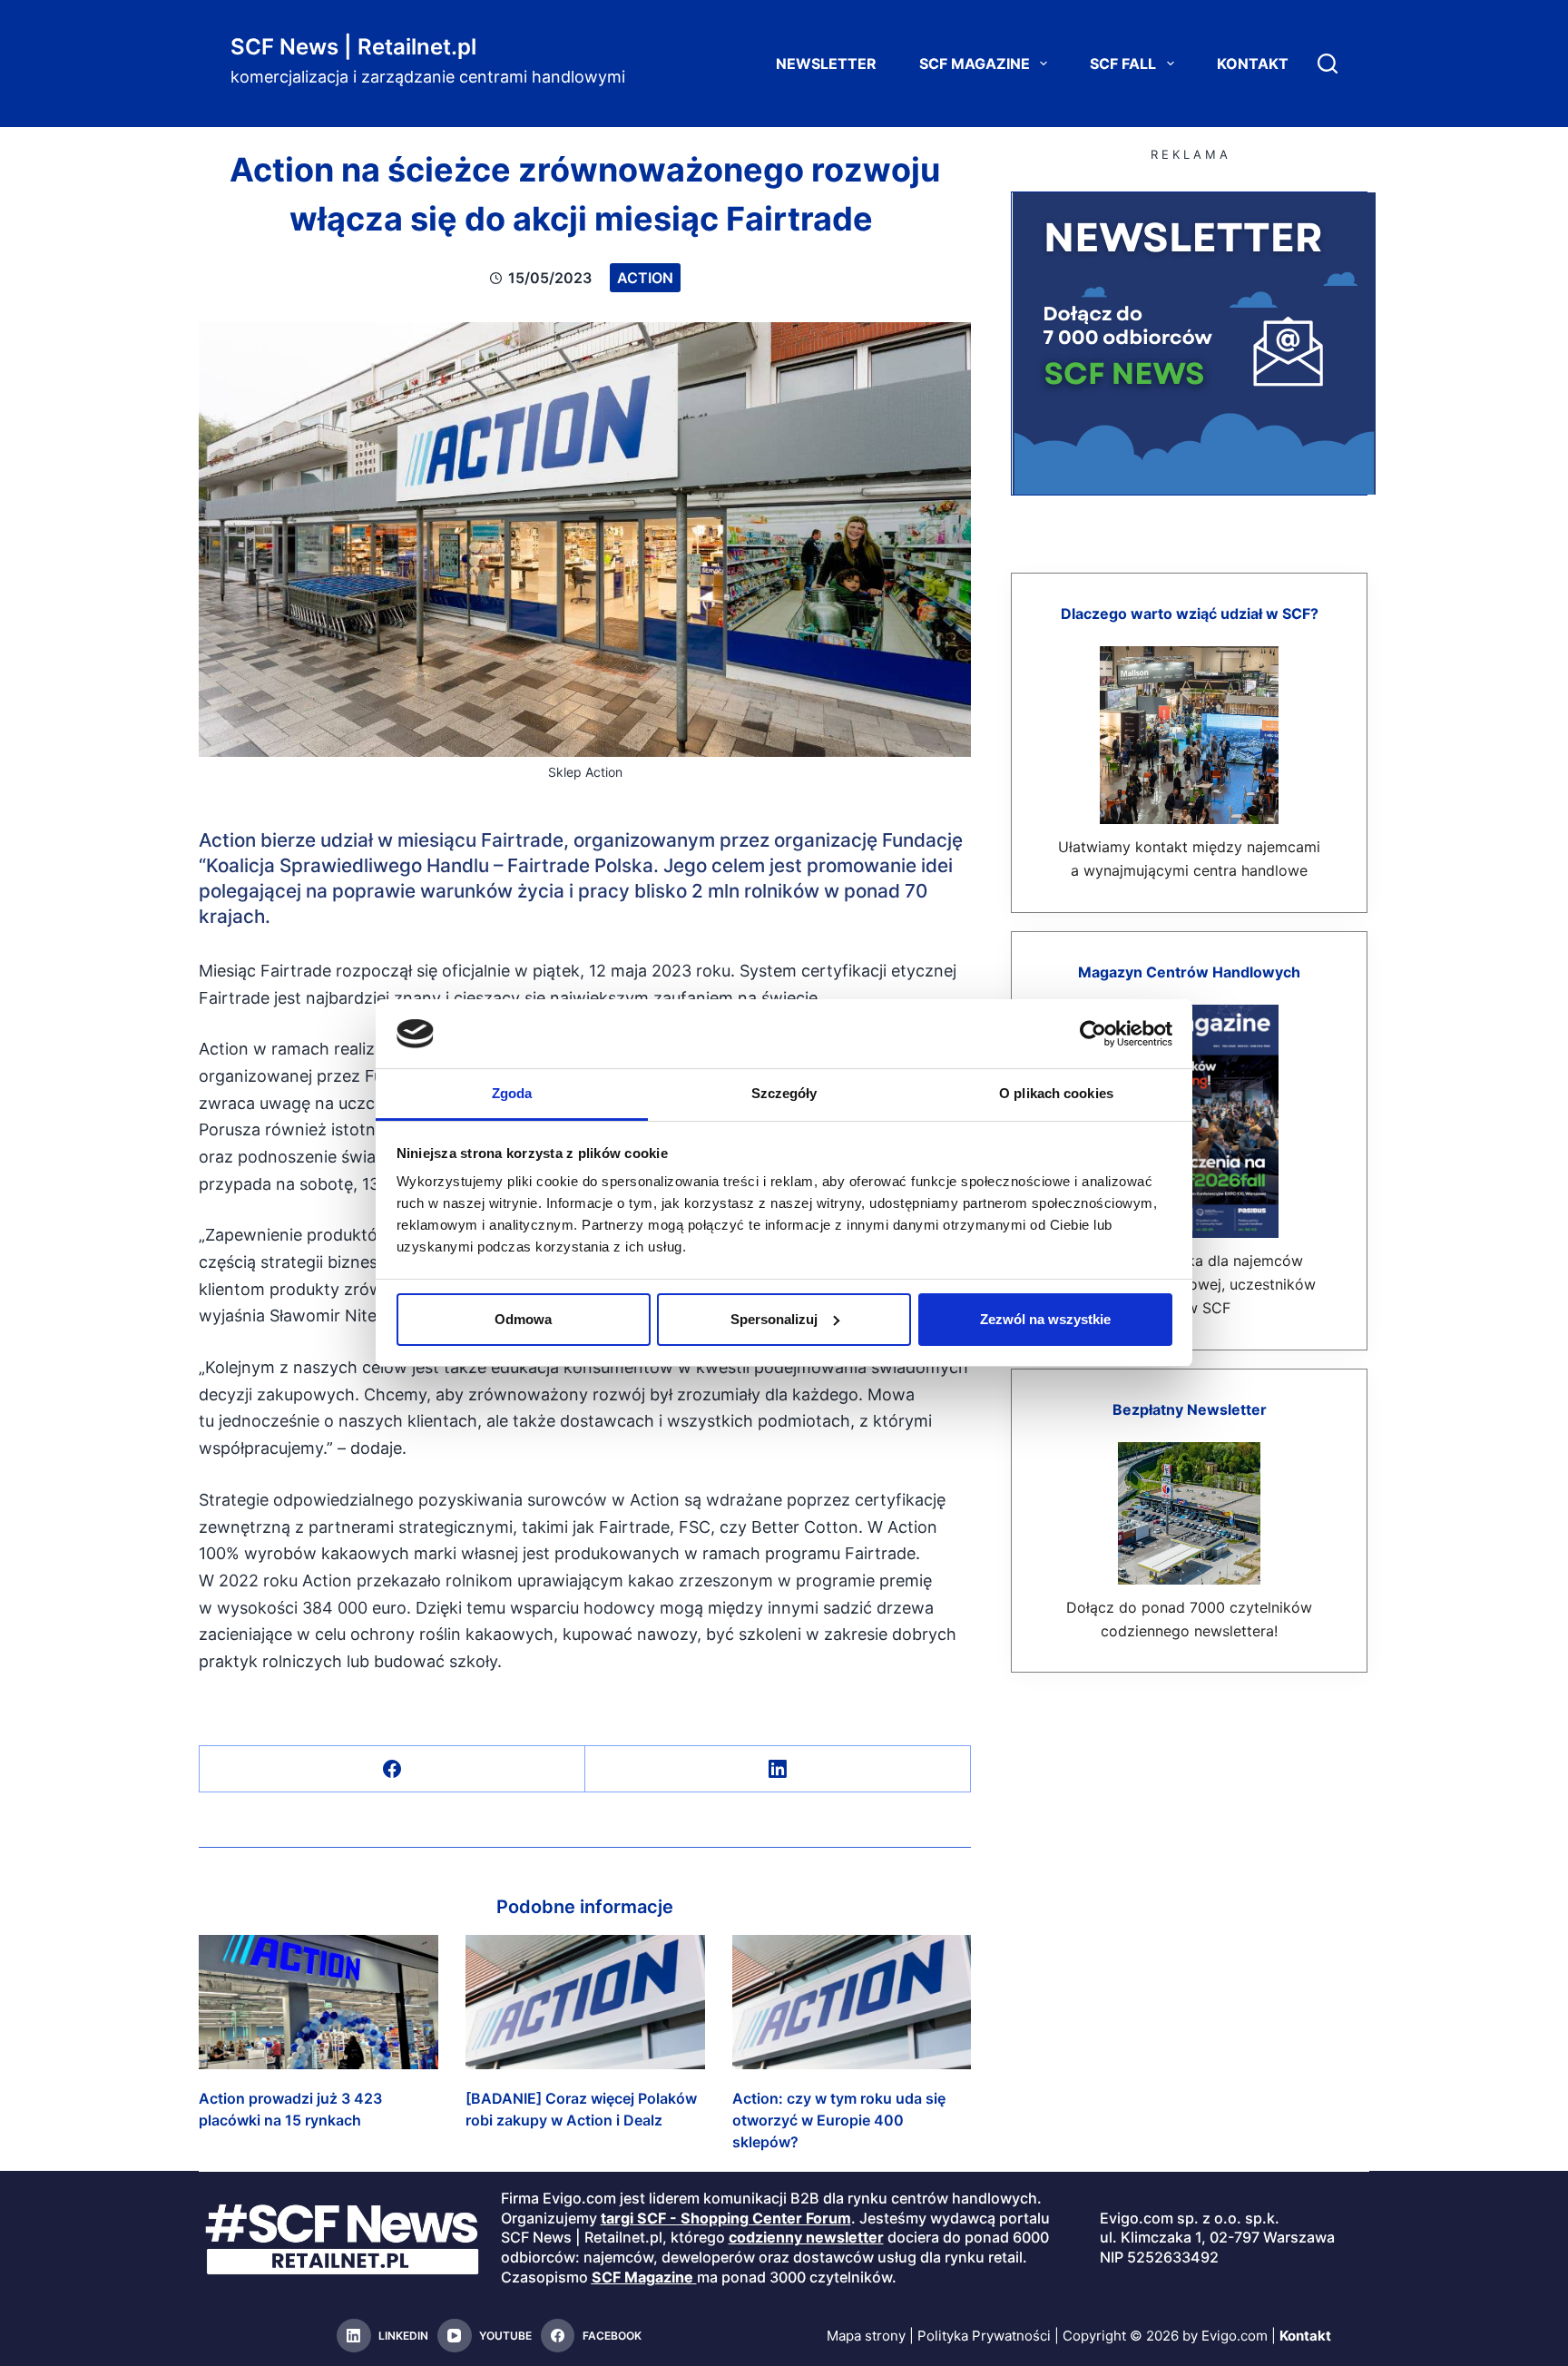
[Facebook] (392, 1769)
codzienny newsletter (806, 2237)
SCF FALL (1123, 64)
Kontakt (1253, 64)
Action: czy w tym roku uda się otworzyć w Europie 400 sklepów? (839, 2120)
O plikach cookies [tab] (1056, 1093)
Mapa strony (866, 2336)
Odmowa (523, 1319)
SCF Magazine (975, 64)
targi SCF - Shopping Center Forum (726, 2218)
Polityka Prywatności (984, 2336)
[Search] (1328, 64)
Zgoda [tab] (512, 1093)
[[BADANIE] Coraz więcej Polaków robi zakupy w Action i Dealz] (585, 2002)
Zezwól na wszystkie (1045, 1319)
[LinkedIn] (778, 1769)
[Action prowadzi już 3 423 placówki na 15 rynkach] (318, 2002)
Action (645, 278)
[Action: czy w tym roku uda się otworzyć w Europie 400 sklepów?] (852, 2002)
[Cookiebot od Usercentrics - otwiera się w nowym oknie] (1093, 1034)
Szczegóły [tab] (784, 1093)
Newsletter (826, 64)
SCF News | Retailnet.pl (353, 47)
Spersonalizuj (774, 1319)
